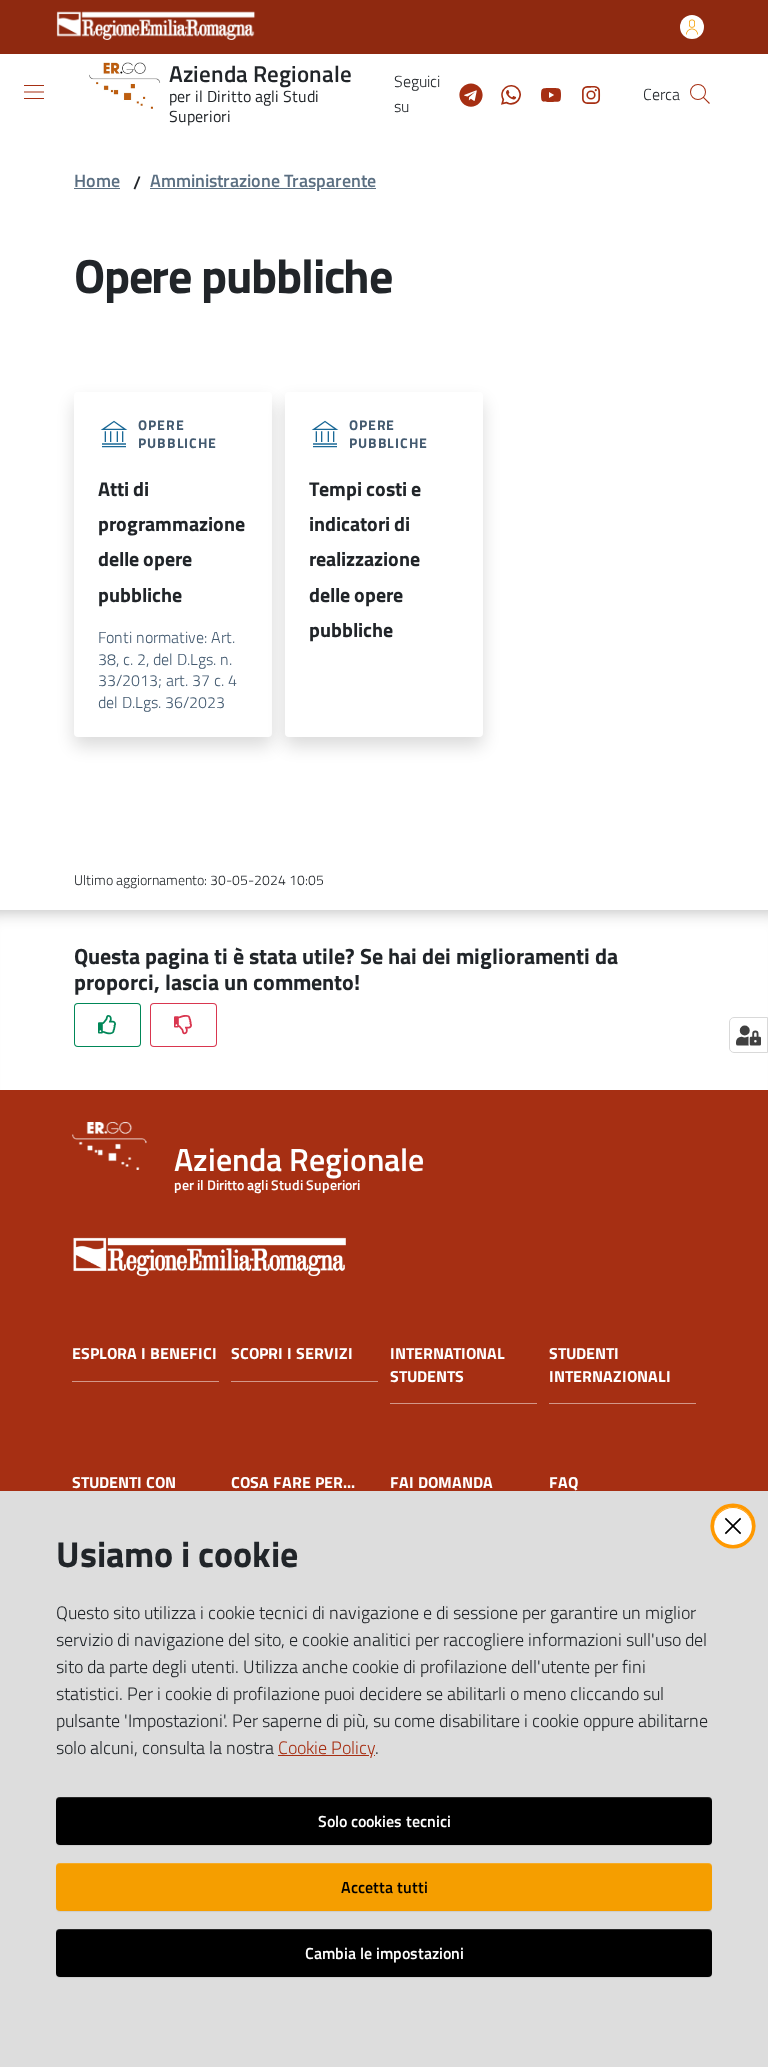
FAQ (563, 1482)
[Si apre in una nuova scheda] (384, 1250)
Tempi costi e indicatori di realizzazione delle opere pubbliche (365, 559)
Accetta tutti (384, 1887)
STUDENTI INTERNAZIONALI (610, 1365)
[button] (700, 94)
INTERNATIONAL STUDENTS (447, 1365)
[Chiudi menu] (696, 40)
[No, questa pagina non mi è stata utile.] (183, 1024)
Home (97, 180)
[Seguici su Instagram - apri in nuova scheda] (583, 93)
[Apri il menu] (34, 92)
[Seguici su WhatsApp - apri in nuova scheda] (503, 93)
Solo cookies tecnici (384, 1821)
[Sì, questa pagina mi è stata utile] (107, 1024)
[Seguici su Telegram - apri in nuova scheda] (463, 93)
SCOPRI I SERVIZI (292, 1353)
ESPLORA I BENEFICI (144, 1353)
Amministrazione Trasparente (263, 180)
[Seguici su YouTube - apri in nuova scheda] (543, 93)
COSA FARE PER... (293, 1482)
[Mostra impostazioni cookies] (748, 1035)
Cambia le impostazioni (384, 1953)
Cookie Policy (326, 1747)
